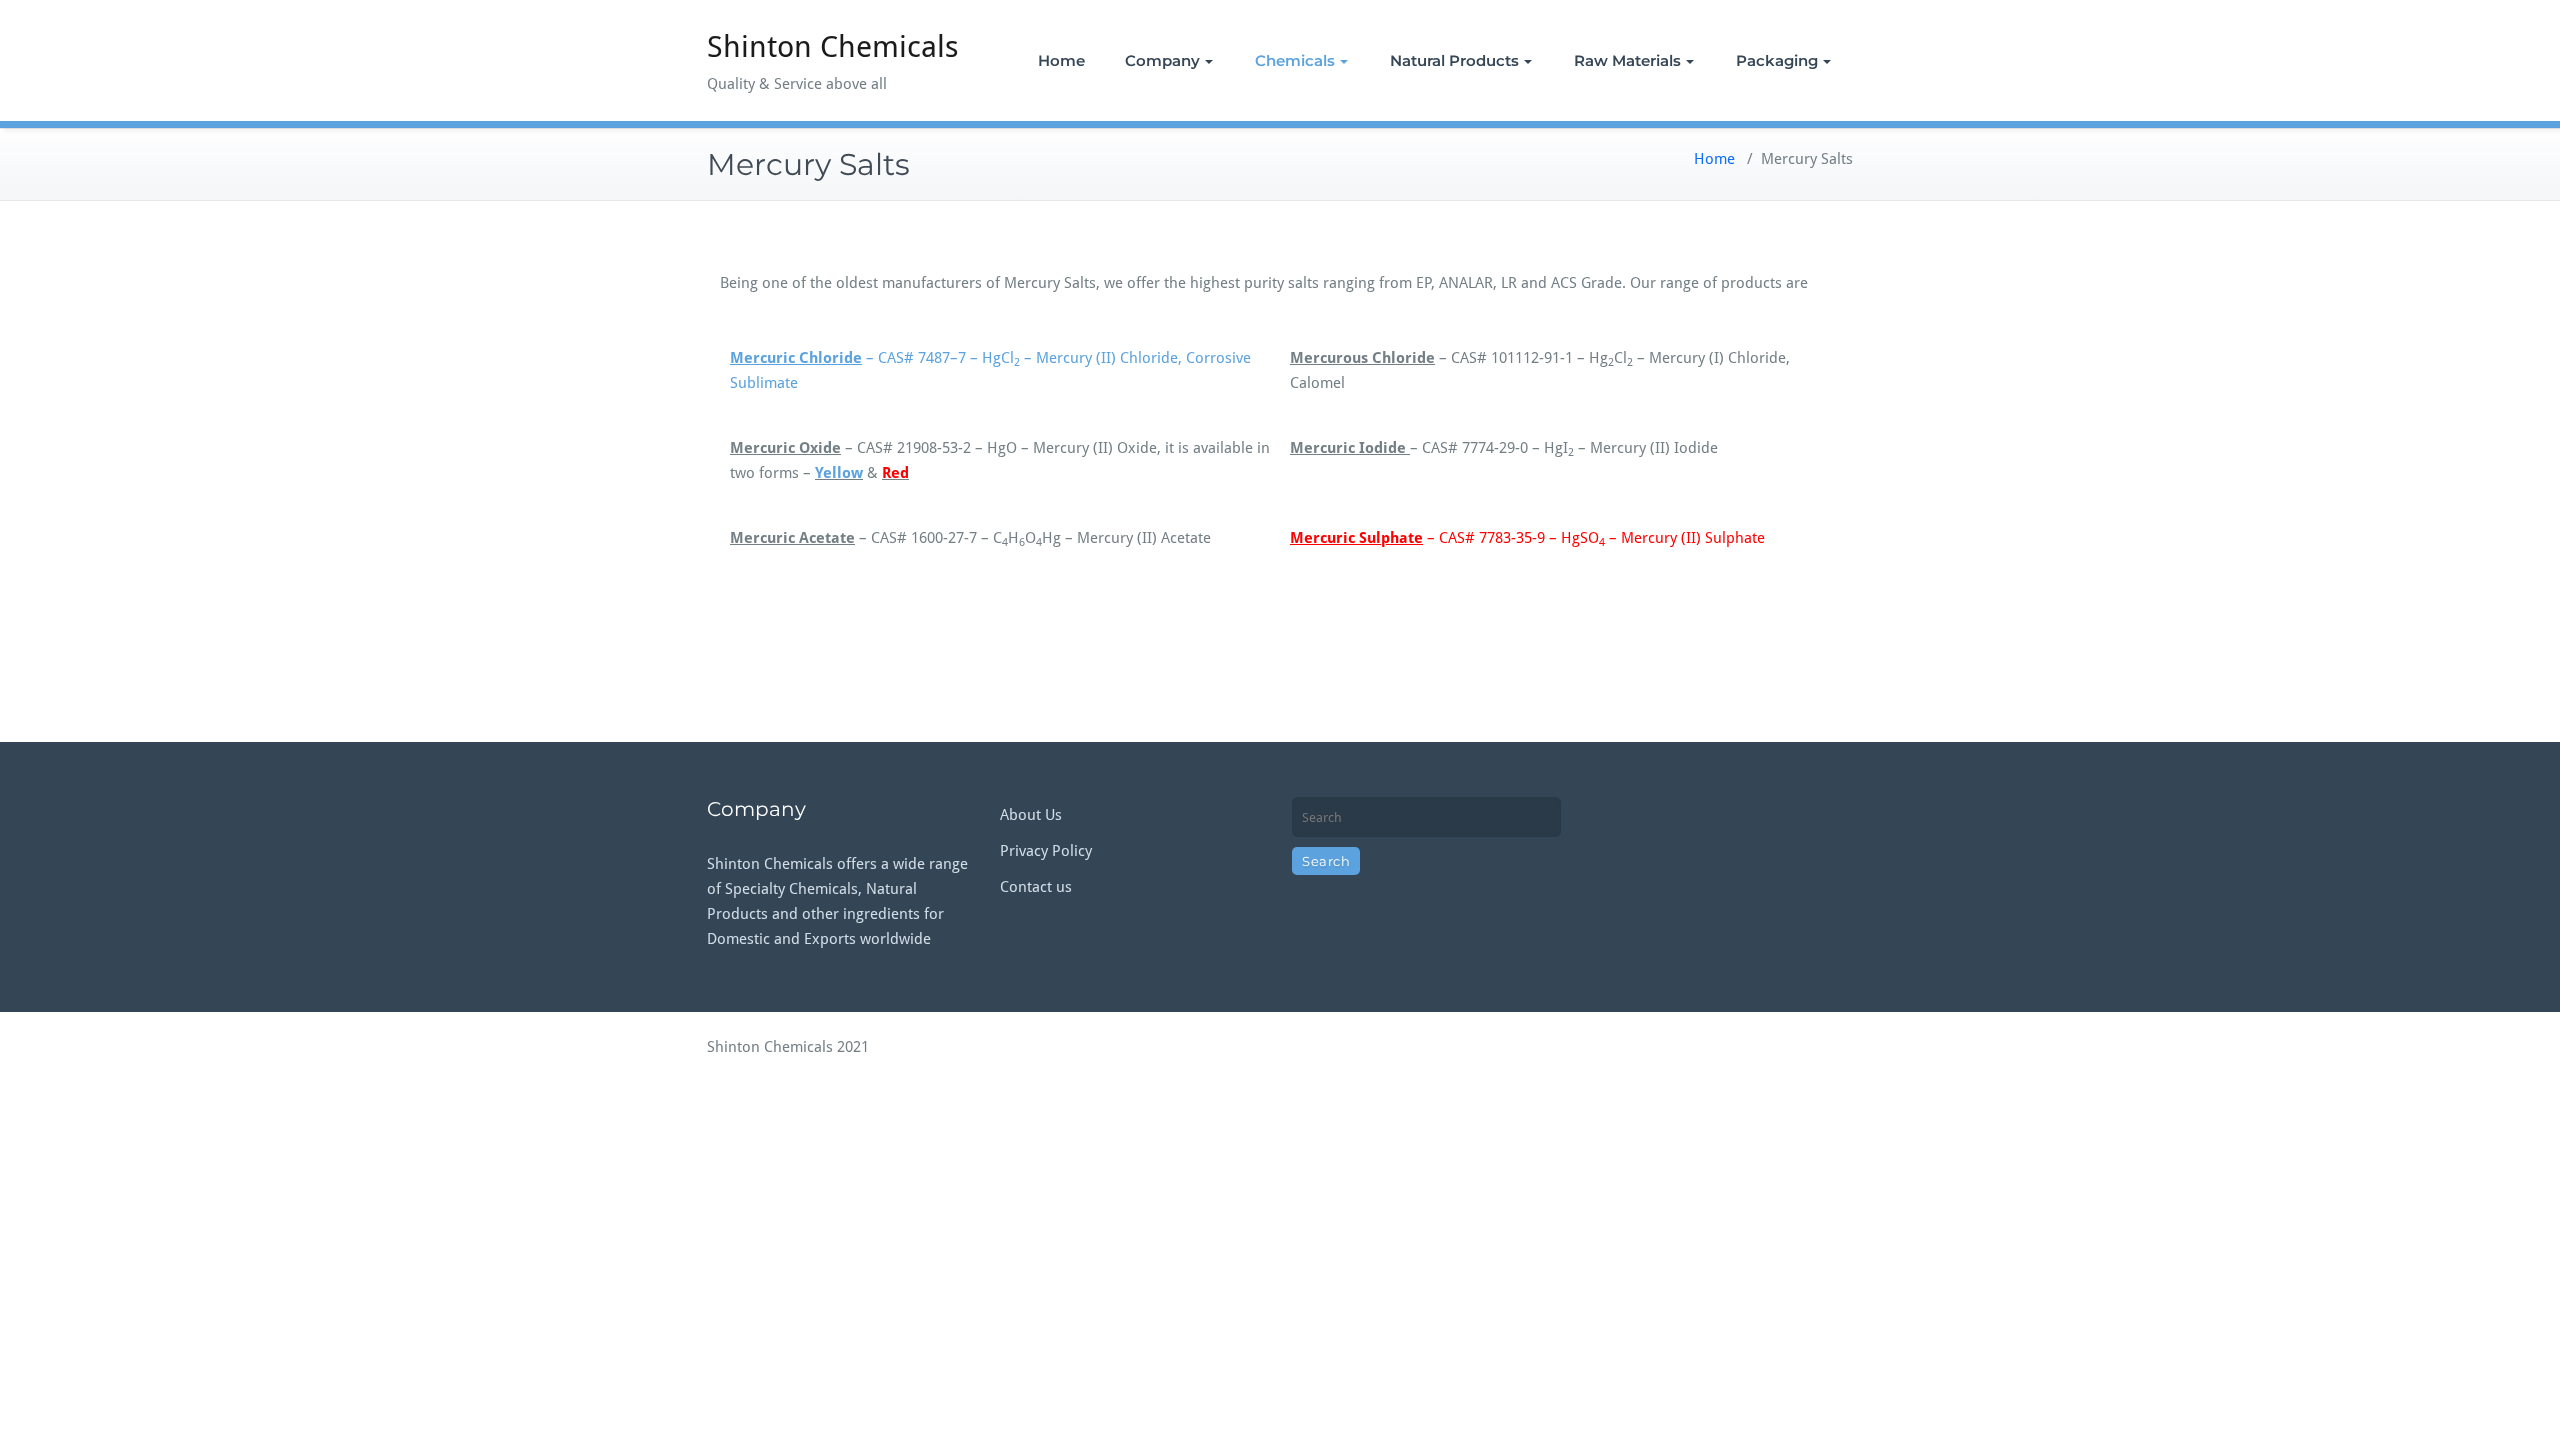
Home (1061, 60)
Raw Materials (1627, 60)
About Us (1031, 815)
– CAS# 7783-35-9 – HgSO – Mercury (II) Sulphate (1527, 538)
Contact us (1036, 887)
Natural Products (1454, 60)
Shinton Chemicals (833, 46)
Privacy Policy (1046, 851)
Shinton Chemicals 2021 (788, 1047)
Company (1162, 60)
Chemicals (1295, 60)
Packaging (1777, 60)
